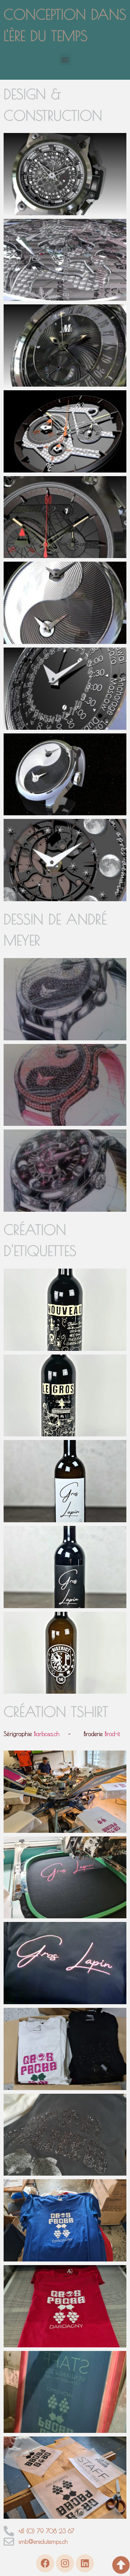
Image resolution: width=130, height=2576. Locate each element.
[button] (65, 59)
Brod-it (112, 1734)
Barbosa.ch (47, 1734)
